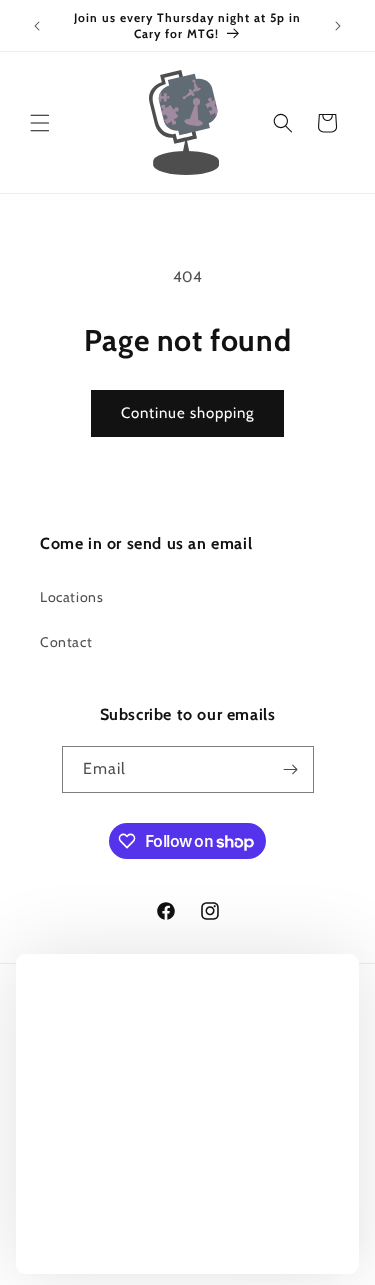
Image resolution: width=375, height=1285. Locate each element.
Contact (66, 642)
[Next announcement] (338, 26)
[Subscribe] (291, 769)
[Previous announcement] (37, 26)
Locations (71, 597)
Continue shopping (187, 413)
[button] (40, 123)
